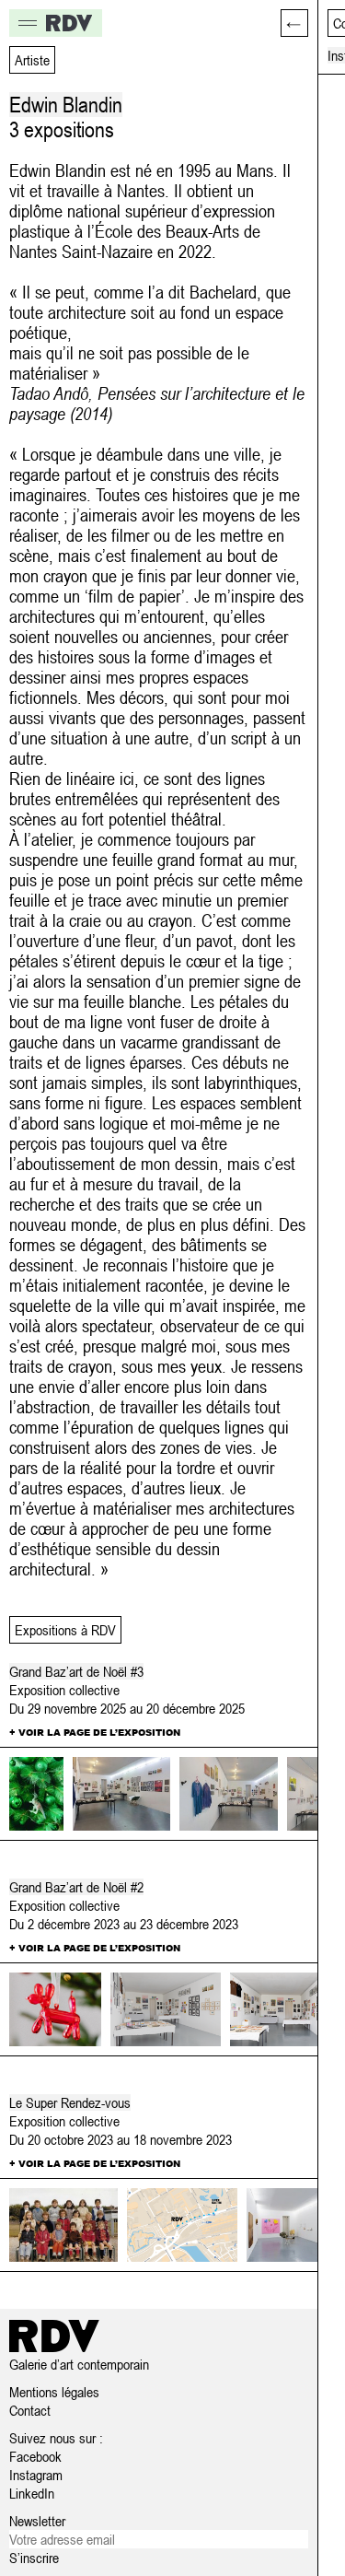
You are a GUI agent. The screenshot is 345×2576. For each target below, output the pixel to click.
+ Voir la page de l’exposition (95, 1732)
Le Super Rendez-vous (70, 2102)
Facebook (35, 2456)
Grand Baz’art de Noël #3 (76, 1671)
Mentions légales (54, 2392)
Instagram (36, 2475)
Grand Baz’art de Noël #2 (76, 1887)
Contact (30, 2410)
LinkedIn (32, 2493)
